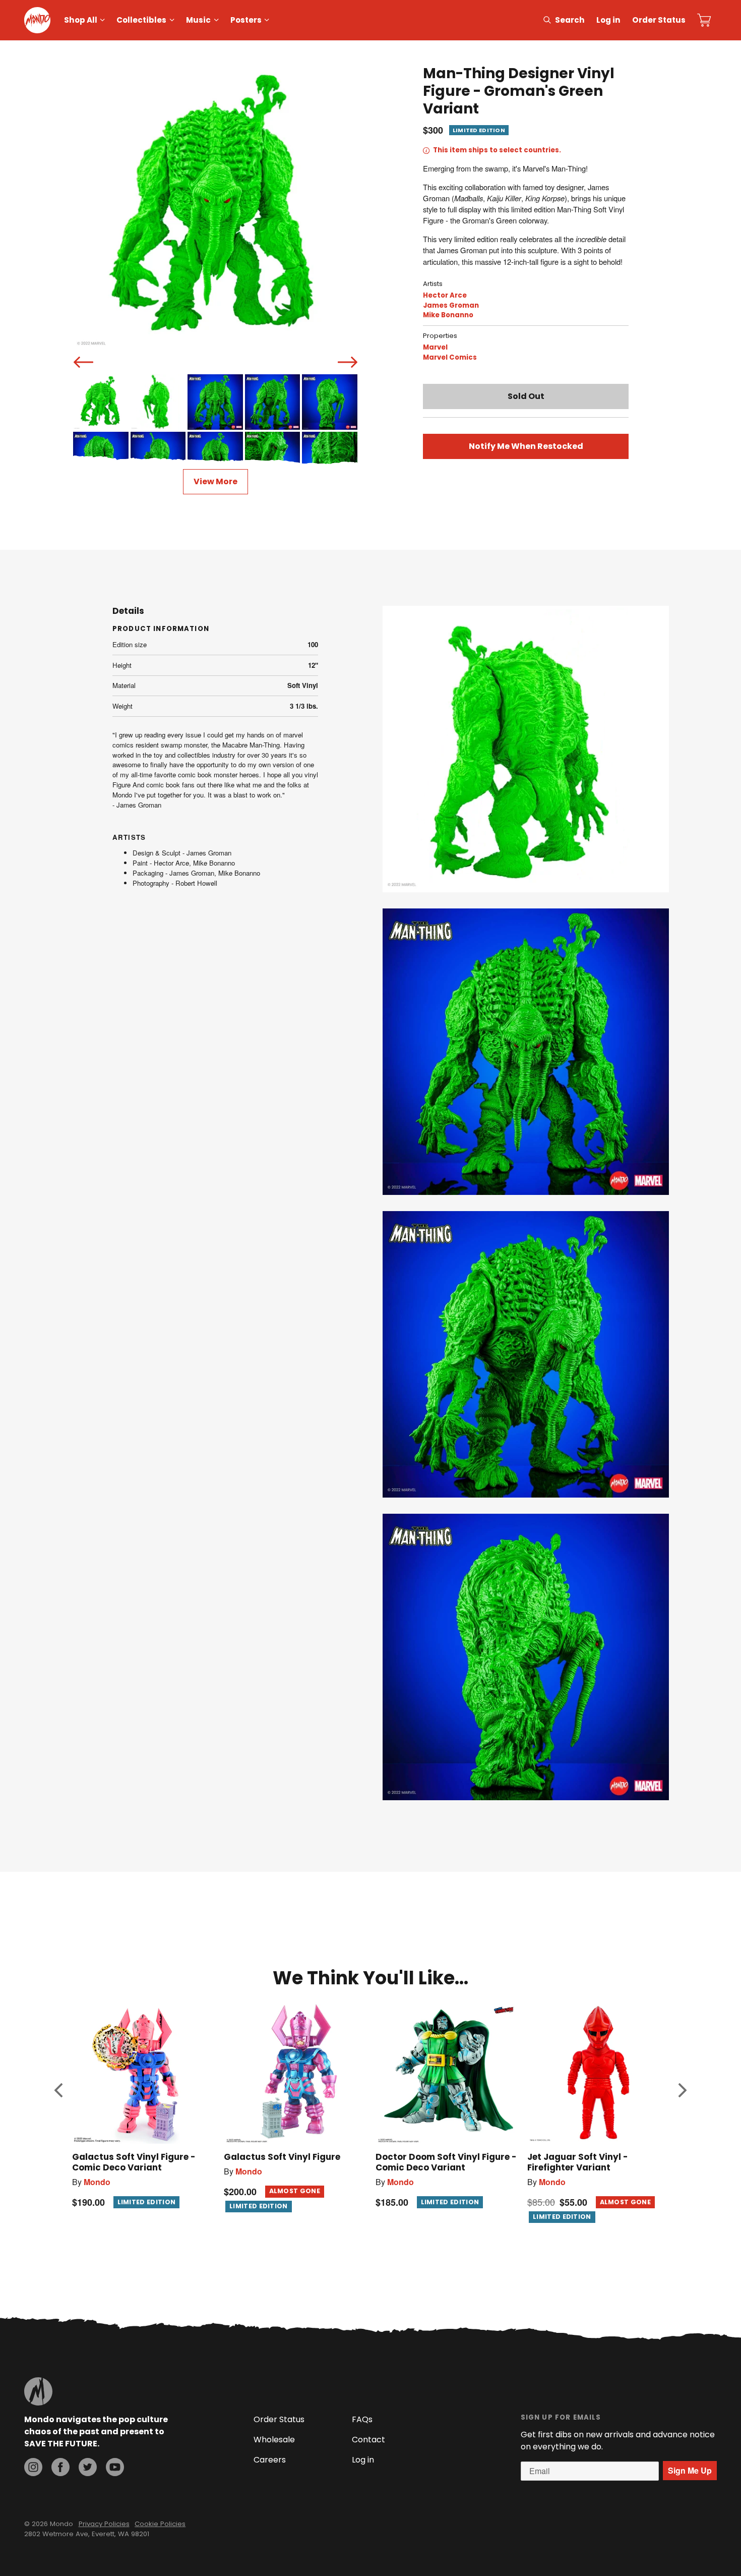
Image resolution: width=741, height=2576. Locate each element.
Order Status (659, 20)
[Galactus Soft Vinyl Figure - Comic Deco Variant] (143, 2073)
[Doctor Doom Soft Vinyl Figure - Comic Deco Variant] (446, 2073)
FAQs (362, 2419)
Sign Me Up (690, 2470)
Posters (246, 20)
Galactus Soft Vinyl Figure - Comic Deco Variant (134, 2162)
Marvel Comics (450, 357)
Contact (368, 2440)
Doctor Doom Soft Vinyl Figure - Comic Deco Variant (446, 2162)
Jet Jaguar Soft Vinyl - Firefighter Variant (578, 2162)
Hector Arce (445, 295)
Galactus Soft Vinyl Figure (282, 2157)
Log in (608, 20)
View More (215, 481)
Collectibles (141, 20)
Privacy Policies (104, 2524)
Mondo (97, 2182)
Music (198, 20)
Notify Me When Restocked (526, 446)
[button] (58, 2090)
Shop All (81, 20)
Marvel (435, 347)
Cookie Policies (160, 2524)
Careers (270, 2460)
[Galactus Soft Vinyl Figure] (295, 2073)
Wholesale (274, 2440)
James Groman (451, 305)
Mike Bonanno (448, 315)
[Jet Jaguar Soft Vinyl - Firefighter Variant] (598, 2073)
